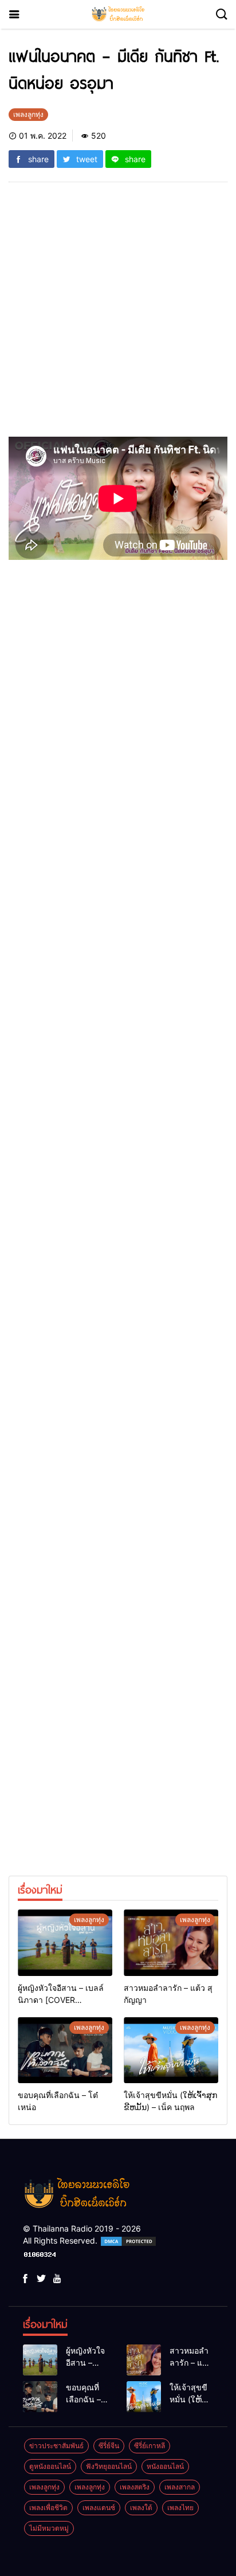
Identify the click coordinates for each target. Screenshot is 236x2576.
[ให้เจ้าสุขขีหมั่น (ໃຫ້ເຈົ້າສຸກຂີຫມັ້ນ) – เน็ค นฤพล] (171, 2050)
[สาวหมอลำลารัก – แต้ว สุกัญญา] (171, 1943)
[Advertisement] (118, 314)
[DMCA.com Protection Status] (128, 2240)
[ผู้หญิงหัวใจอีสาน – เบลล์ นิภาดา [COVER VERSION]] (65, 1943)
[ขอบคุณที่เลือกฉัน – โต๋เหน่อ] (65, 2050)
